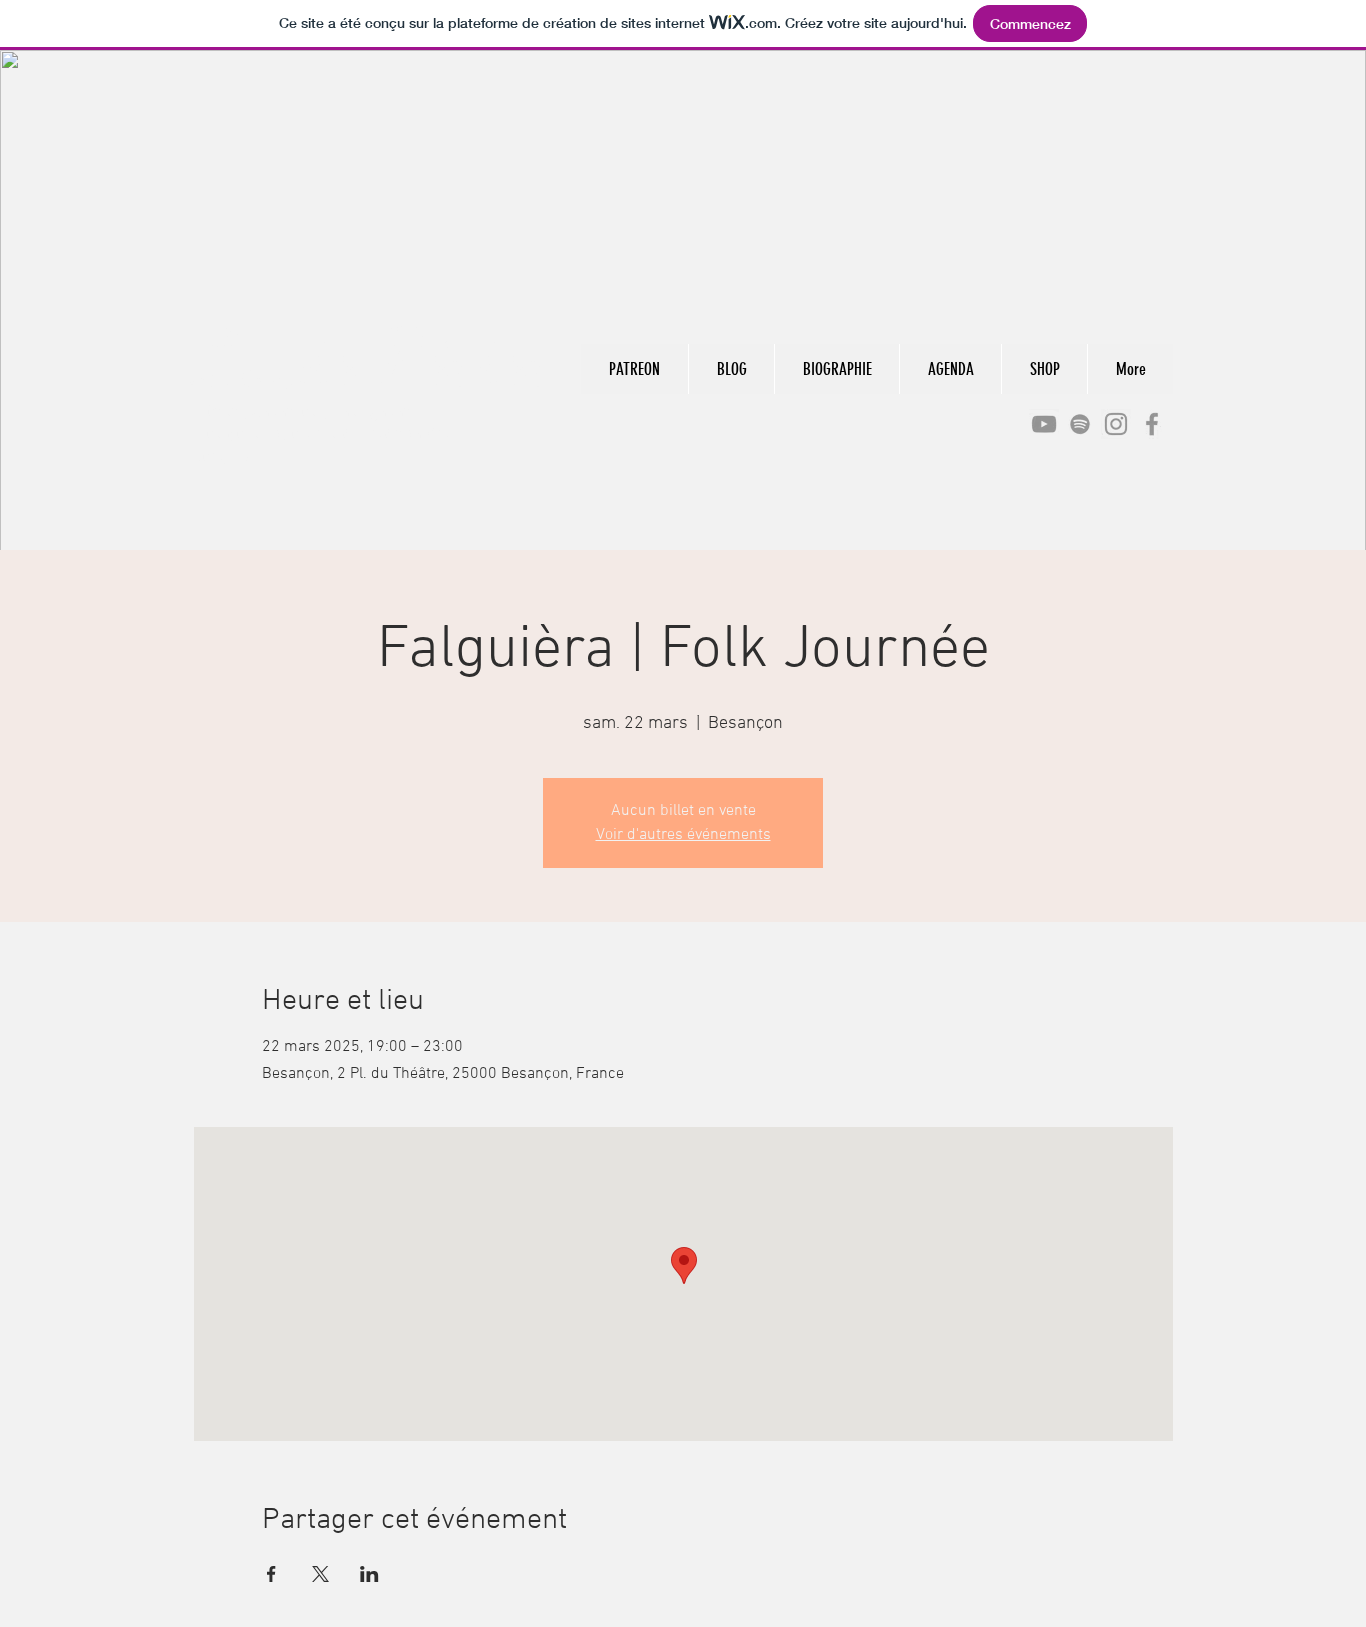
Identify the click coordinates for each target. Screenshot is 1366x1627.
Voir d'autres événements (683, 835)
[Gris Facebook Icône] (1152, 424)
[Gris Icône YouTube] (1044, 424)
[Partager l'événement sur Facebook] (271, 1574)
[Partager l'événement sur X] (320, 1574)
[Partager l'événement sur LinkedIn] (369, 1574)
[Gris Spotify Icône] (1080, 424)
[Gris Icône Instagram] (1116, 424)
